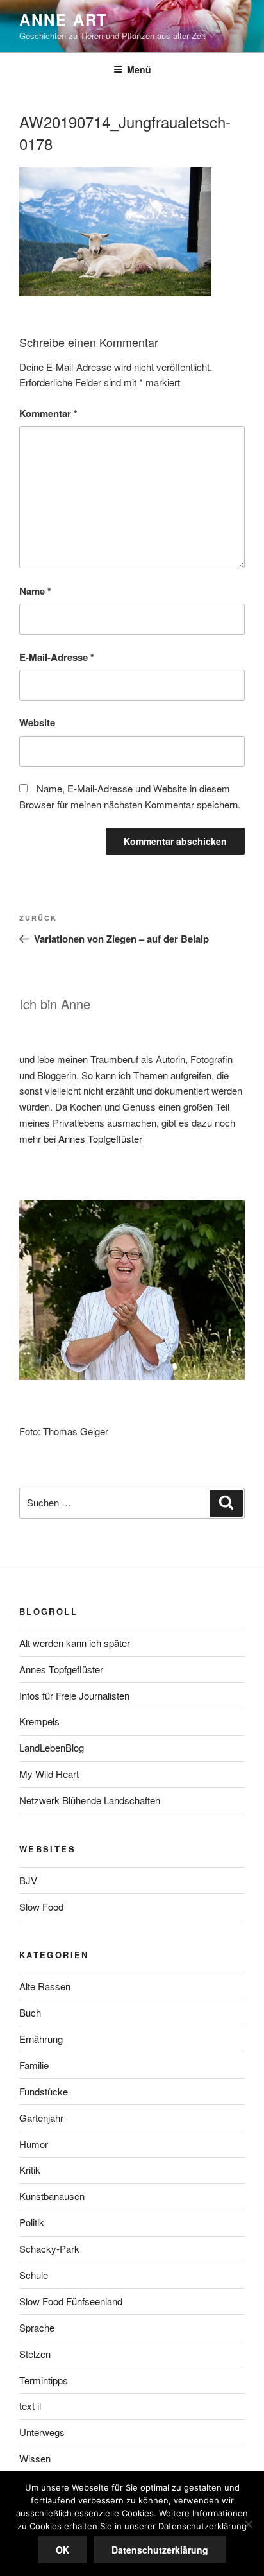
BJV (28, 1880)
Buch (30, 2012)
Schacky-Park (49, 2248)
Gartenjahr (41, 2118)
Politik (32, 2222)
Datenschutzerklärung (160, 2550)
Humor (34, 2144)
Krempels (39, 1721)
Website (37, 722)
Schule (34, 2275)
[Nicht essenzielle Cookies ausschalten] (248, 2524)
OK (62, 2550)
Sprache (37, 2327)
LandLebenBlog (52, 1747)
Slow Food (41, 1906)
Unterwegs (42, 2432)
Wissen (35, 2458)
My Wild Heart (49, 1774)
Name (35, 591)
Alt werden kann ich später (75, 1643)
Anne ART (63, 19)
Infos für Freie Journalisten (74, 1695)
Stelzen (35, 2354)
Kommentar (48, 413)
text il (30, 2406)
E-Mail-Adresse (57, 657)
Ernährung (41, 2039)
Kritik (30, 2170)
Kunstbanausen (52, 2196)
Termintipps (44, 2380)
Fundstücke (44, 2091)
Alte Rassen (45, 1986)
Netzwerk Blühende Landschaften (90, 1800)
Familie (34, 2065)
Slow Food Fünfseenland (71, 2301)
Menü (139, 69)
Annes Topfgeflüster (100, 1139)
